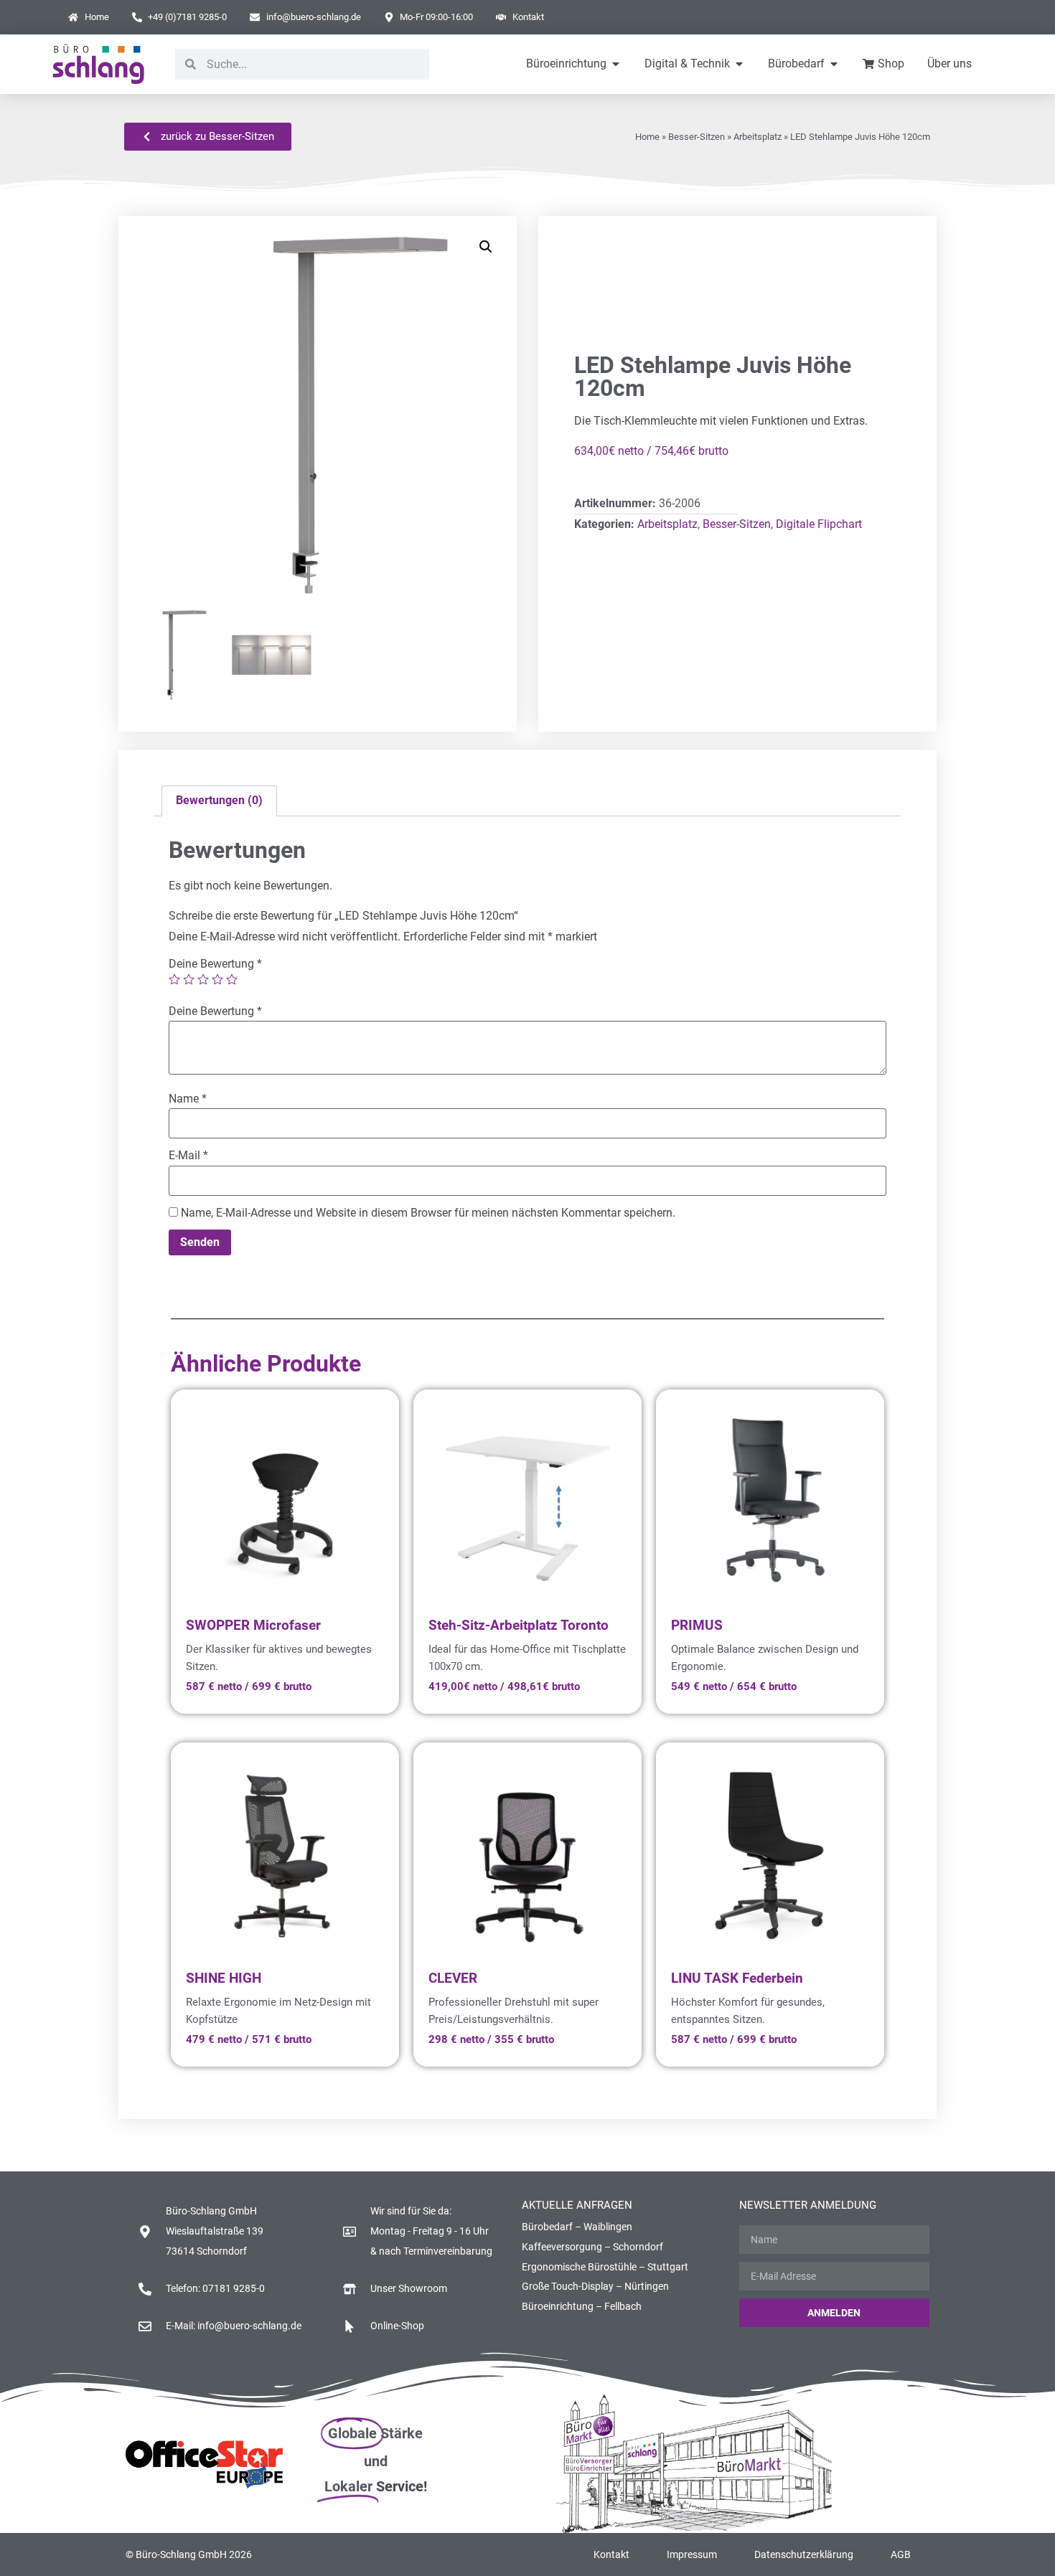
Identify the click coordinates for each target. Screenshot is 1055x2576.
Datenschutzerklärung (804, 2554)
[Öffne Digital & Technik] (739, 64)
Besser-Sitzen (697, 137)
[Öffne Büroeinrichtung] (616, 64)
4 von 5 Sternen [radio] (217, 979)
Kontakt (611, 2554)
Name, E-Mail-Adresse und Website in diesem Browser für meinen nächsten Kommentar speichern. (428, 1213)
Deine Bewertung (215, 964)
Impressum (692, 2554)
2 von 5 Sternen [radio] (189, 979)
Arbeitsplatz (758, 137)
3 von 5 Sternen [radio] (203, 979)
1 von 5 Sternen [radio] (174, 979)
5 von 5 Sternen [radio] (232, 979)
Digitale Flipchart (819, 524)
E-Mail (188, 1156)
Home (647, 137)
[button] (486, 247)
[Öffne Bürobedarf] (834, 64)
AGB (901, 2554)
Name (188, 1099)
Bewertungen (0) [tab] (219, 800)
